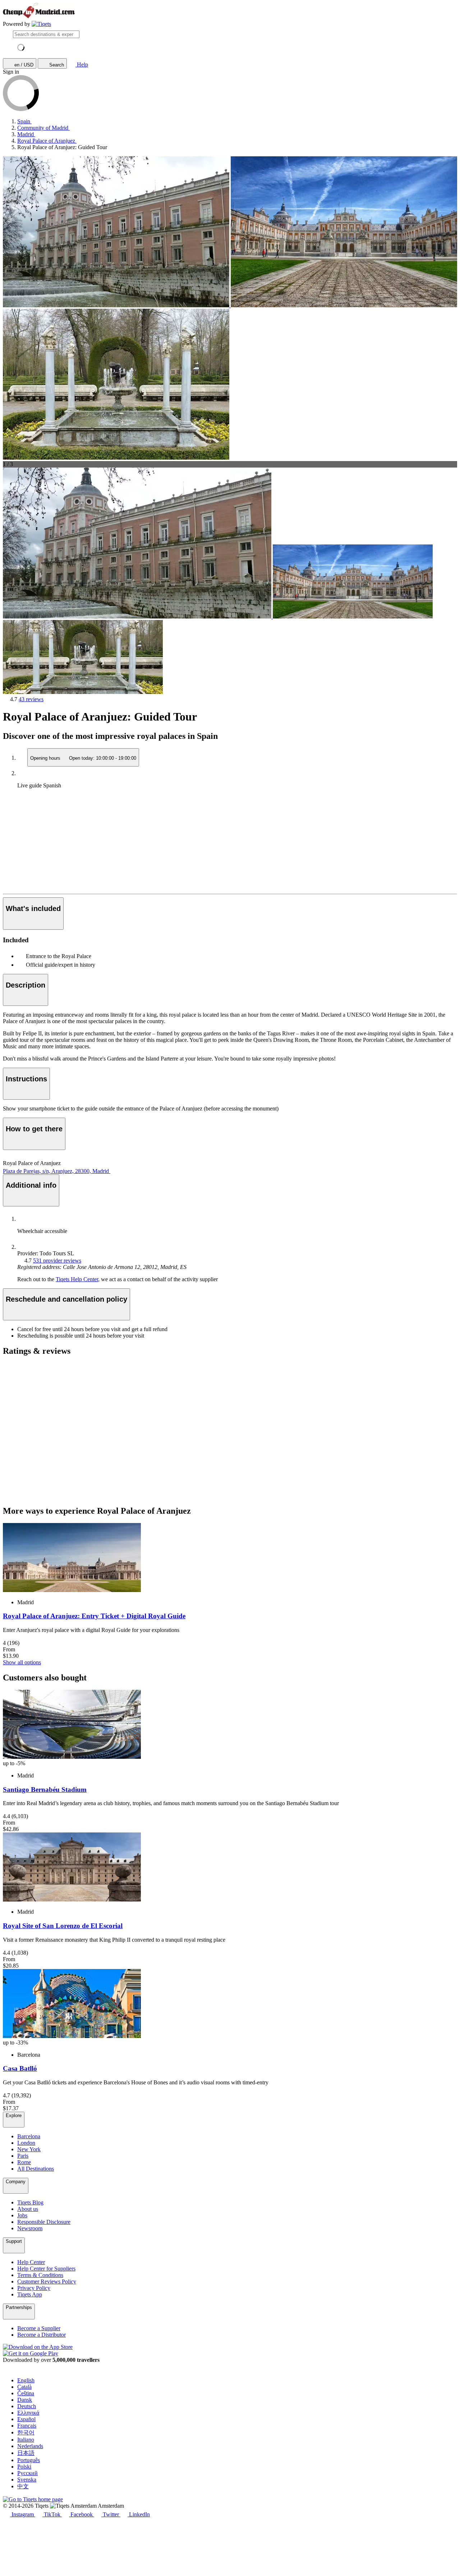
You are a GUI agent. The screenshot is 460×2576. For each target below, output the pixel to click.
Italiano (26, 2440)
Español (26, 2419)
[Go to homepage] (41, 24)
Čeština (26, 2393)
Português (29, 2460)
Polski (24, 2467)
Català (24, 2387)
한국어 (26, 2432)
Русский (27, 2473)
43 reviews (31, 699)
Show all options (22, 1662)
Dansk (25, 2400)
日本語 (26, 2453)
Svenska (27, 2480)
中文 (23, 2486)
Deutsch (27, 2406)
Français (27, 2426)
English (26, 2380)
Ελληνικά (28, 2413)
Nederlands (30, 2446)
